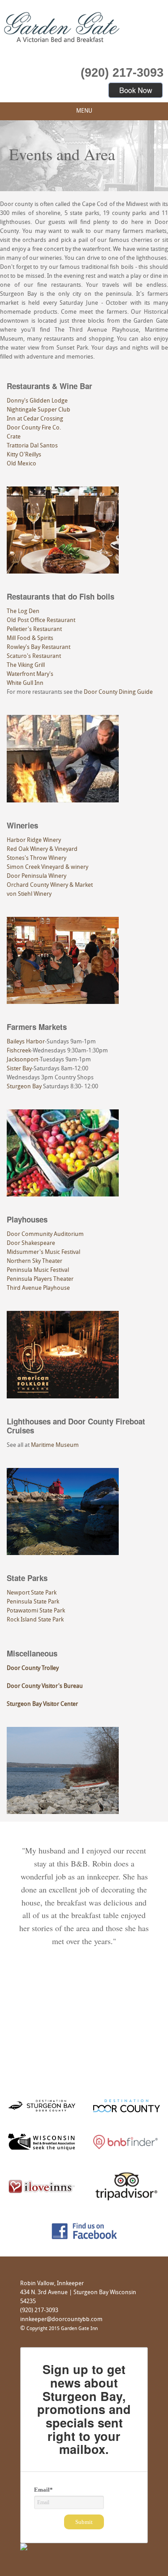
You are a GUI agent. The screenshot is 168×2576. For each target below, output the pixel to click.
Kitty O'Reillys (24, 455)
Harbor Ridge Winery (34, 840)
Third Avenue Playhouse (38, 1288)
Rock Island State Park (35, 1620)
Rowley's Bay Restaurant (39, 647)
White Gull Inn (25, 683)
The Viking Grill (26, 665)
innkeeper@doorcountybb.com (61, 2320)
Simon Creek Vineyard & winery (47, 867)
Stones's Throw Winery (37, 858)
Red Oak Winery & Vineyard (42, 849)
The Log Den (23, 611)
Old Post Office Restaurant (41, 620)
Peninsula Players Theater (40, 1279)
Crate (14, 437)
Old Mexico (22, 464)
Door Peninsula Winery (37, 876)
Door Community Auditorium (45, 1234)
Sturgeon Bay (24, 1087)
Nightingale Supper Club (39, 410)
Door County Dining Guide (118, 692)
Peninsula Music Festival (38, 1270)
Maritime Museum (55, 1445)
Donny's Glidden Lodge (37, 401)
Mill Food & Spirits (30, 638)
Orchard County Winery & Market (50, 885)
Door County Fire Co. (34, 428)
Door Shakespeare (31, 1243)
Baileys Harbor (26, 1042)
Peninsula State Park (33, 1602)
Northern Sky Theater (34, 1261)
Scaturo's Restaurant (34, 656)
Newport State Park (32, 1593)
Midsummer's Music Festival (43, 1252)
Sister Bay (19, 1069)
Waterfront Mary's (30, 674)
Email (43, 2490)
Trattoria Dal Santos (32, 446)
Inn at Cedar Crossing (35, 419)
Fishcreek (19, 1051)
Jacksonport (22, 1060)
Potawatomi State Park (36, 1611)
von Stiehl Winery (29, 894)
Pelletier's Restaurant (34, 629)
